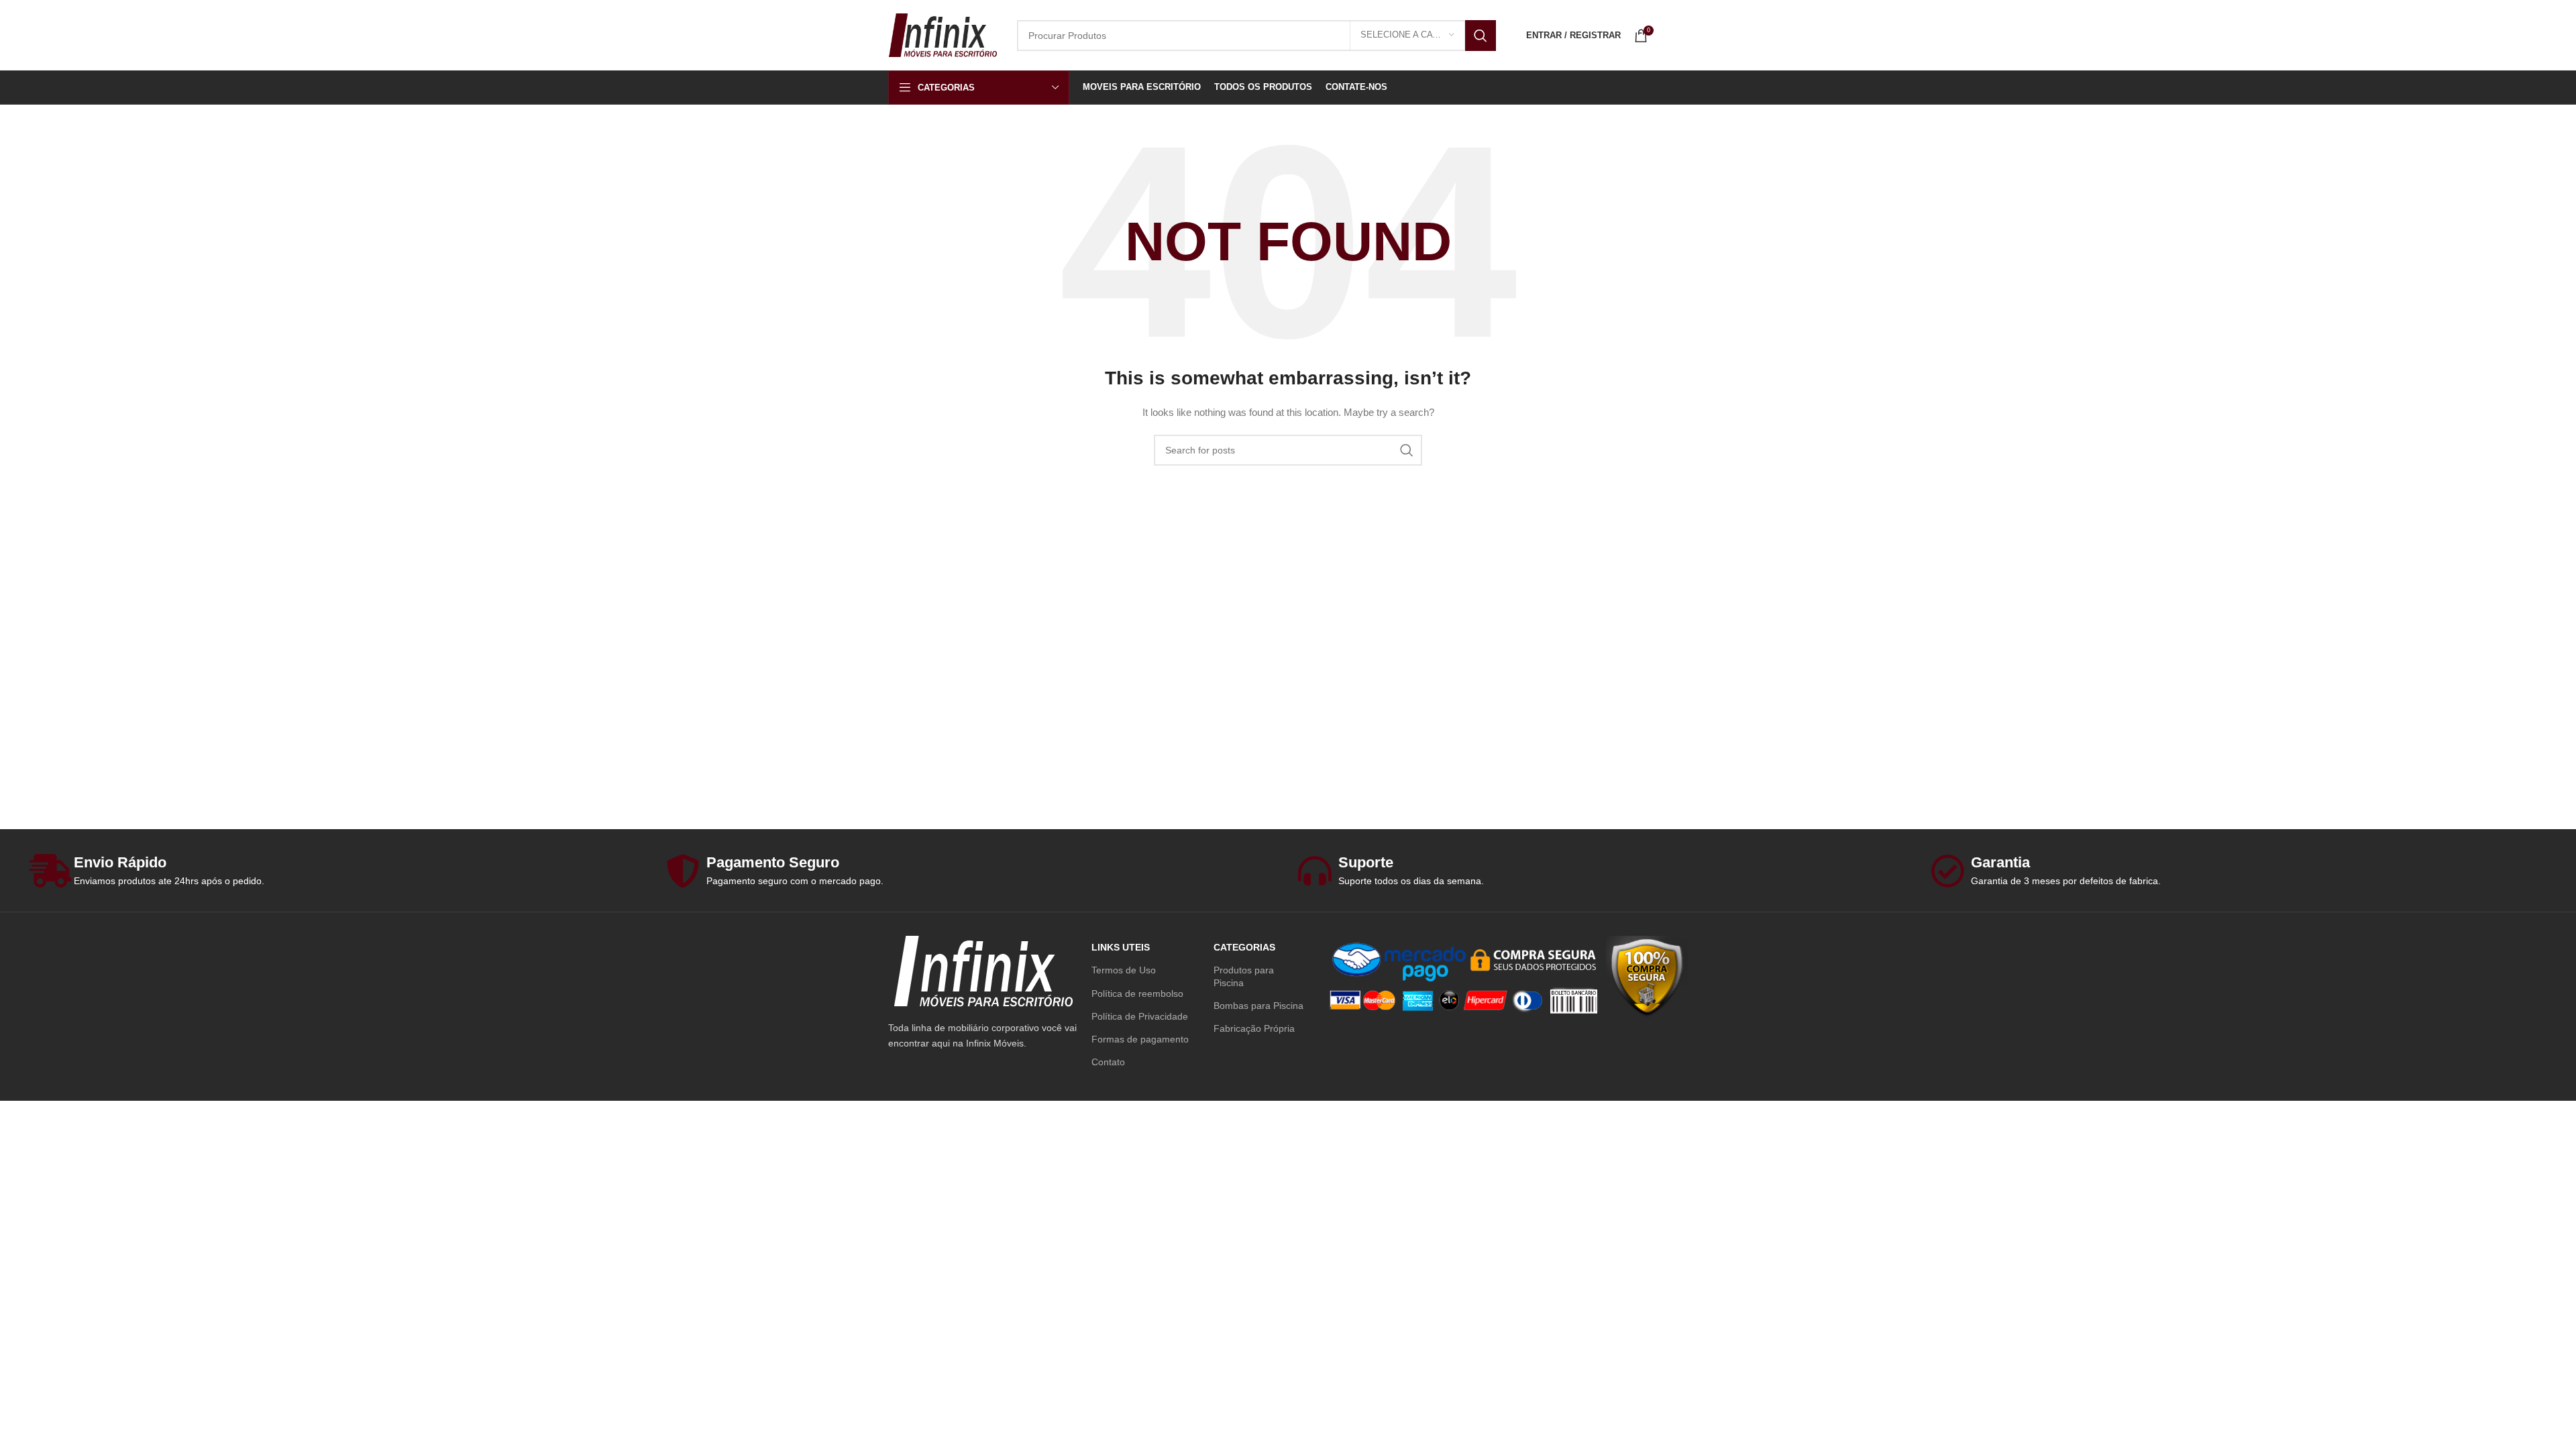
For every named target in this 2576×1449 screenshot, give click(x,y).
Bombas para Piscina (1258, 1006)
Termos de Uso (1124, 970)
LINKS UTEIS (1121, 947)
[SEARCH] (1481, 36)
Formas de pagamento (1140, 1039)
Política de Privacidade (1140, 1016)
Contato (1108, 1062)
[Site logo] (943, 34)
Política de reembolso (1137, 994)
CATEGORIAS (1244, 947)
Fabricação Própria (1254, 1028)
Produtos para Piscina (1244, 976)
